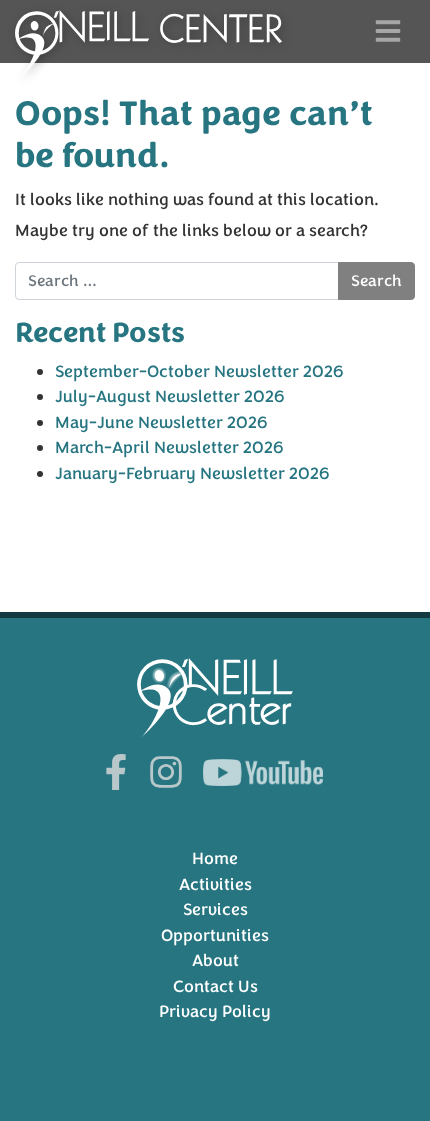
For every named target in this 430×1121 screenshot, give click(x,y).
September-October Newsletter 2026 (199, 371)
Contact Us (215, 986)
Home (215, 858)
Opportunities (215, 935)
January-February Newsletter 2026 (192, 473)
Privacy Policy (215, 1011)
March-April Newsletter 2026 (169, 447)
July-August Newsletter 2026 (170, 396)
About (215, 960)
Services (215, 909)
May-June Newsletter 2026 (161, 422)
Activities (215, 884)
